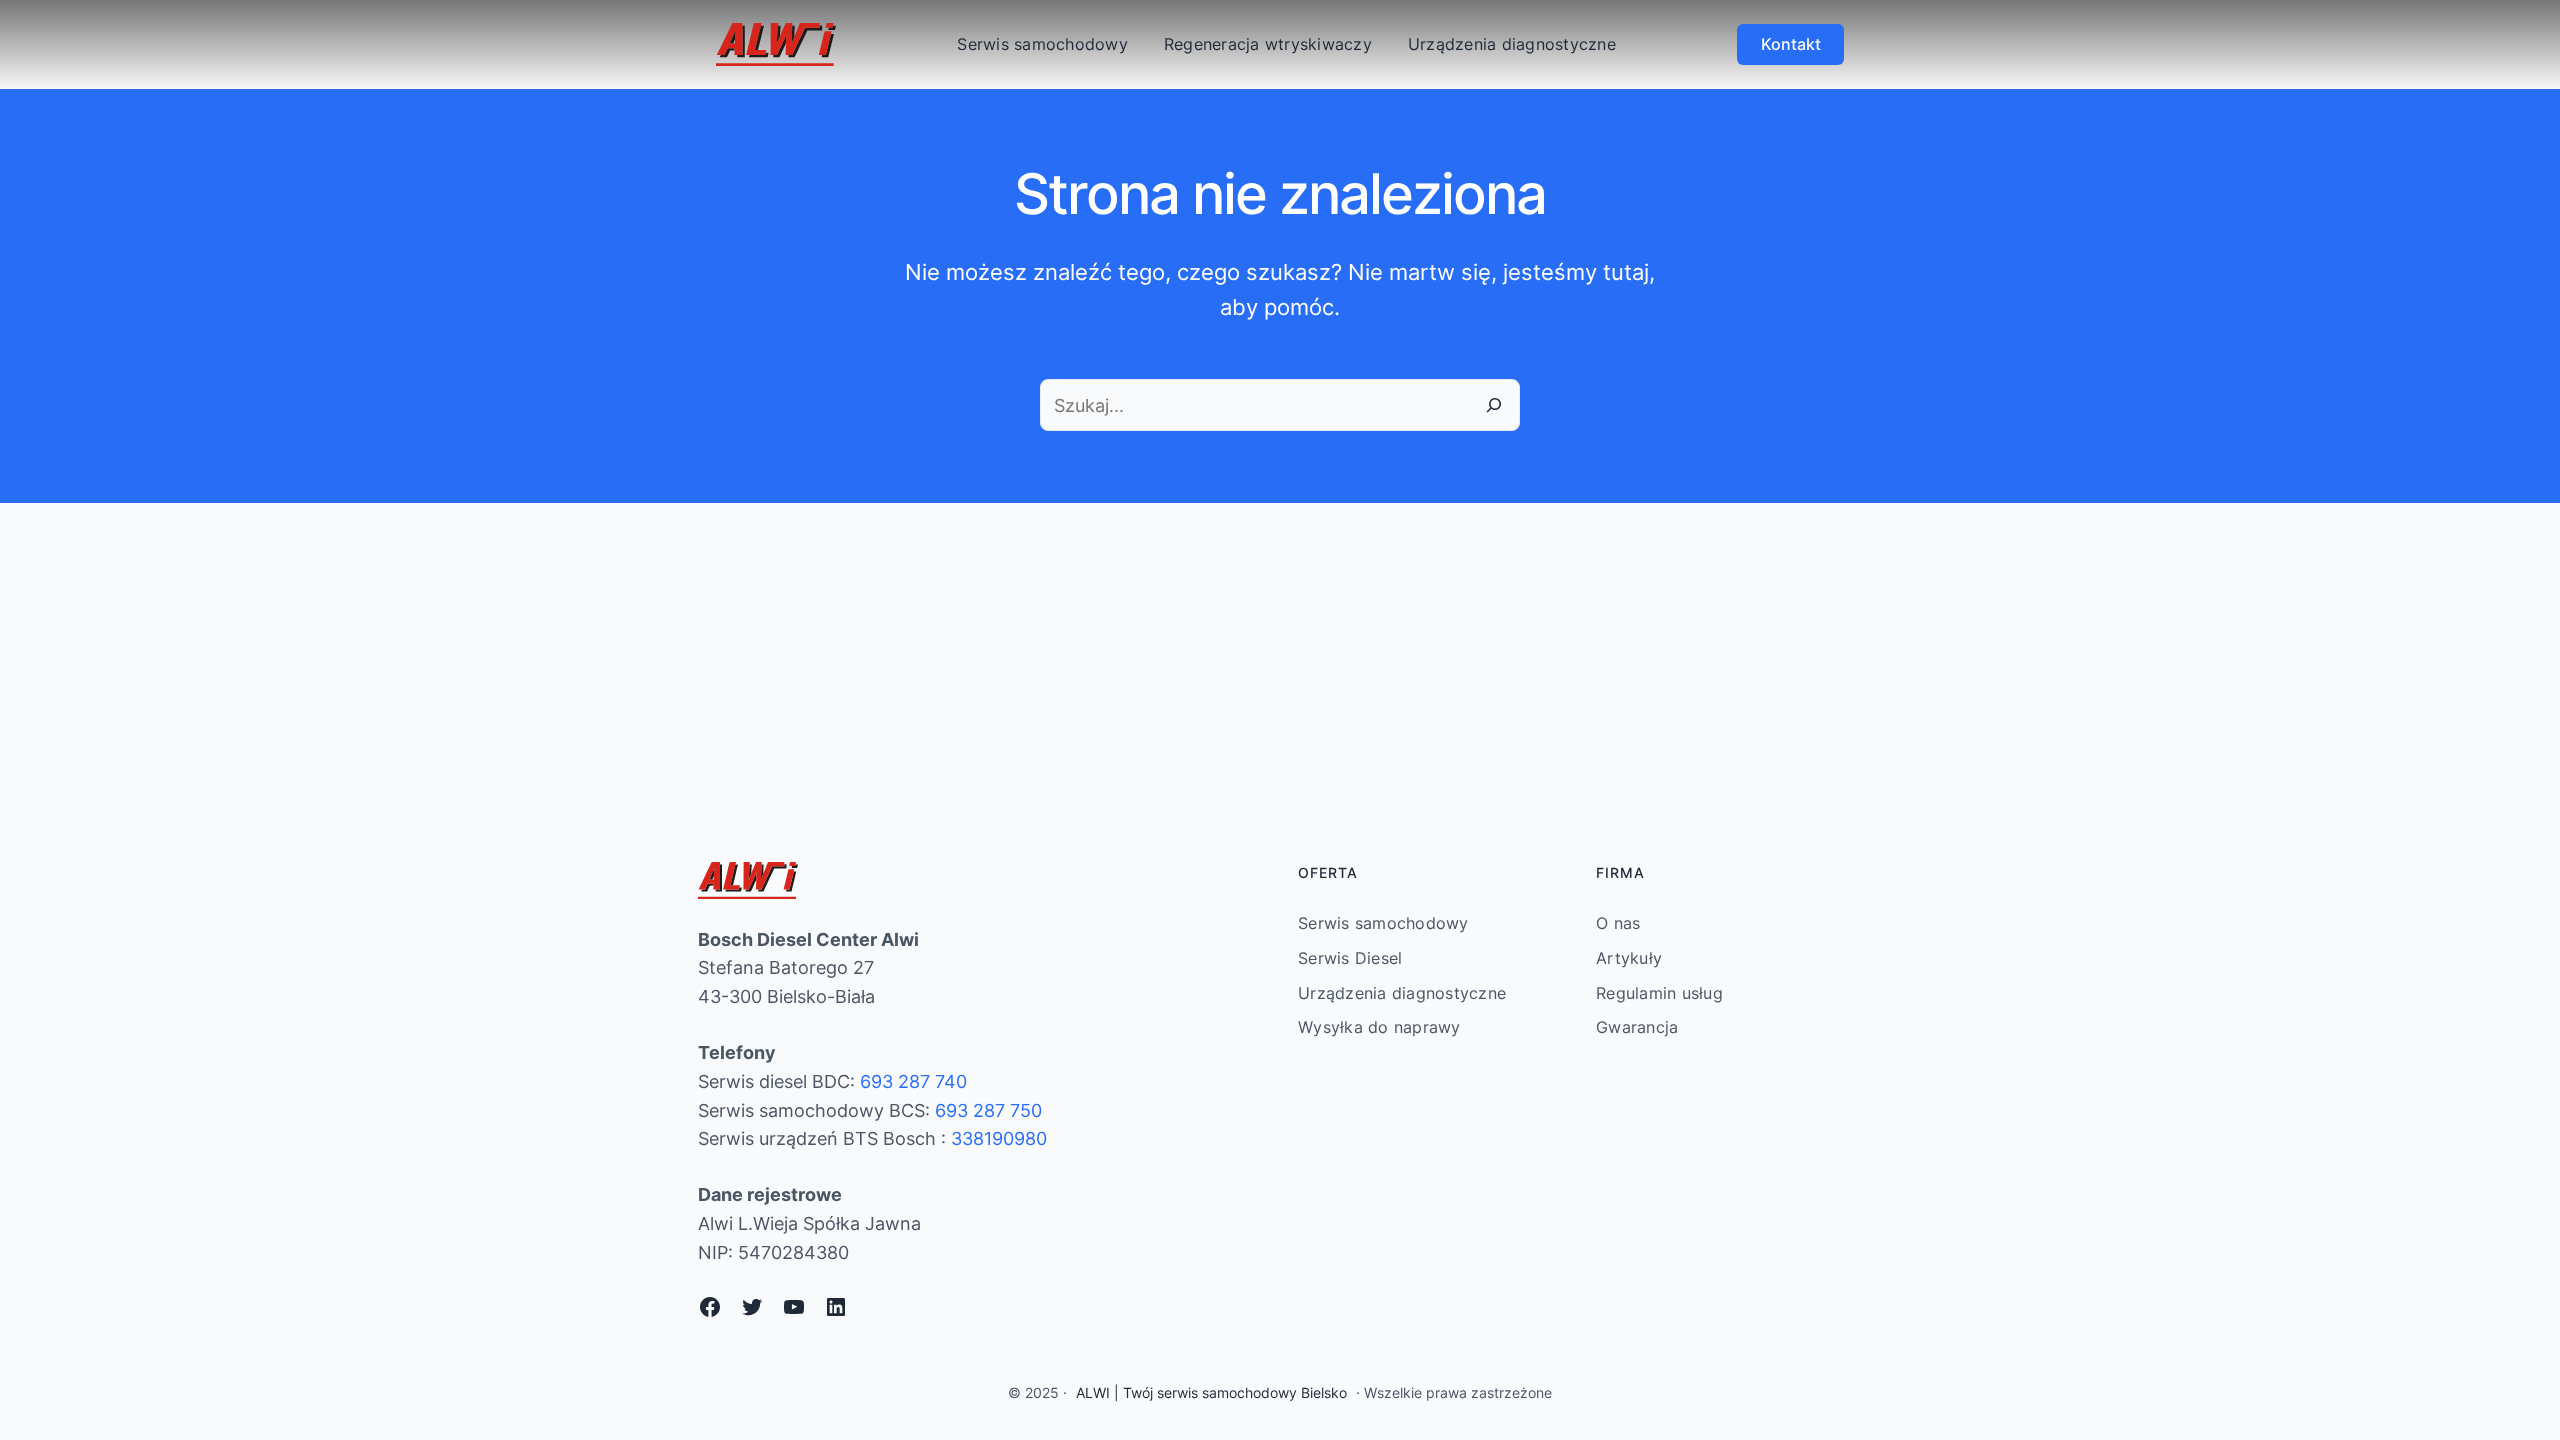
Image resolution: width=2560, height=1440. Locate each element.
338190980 (999, 1138)
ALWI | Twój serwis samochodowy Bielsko (1211, 1392)
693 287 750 (988, 1110)
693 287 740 (913, 1081)
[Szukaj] (1494, 405)
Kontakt (1791, 44)
